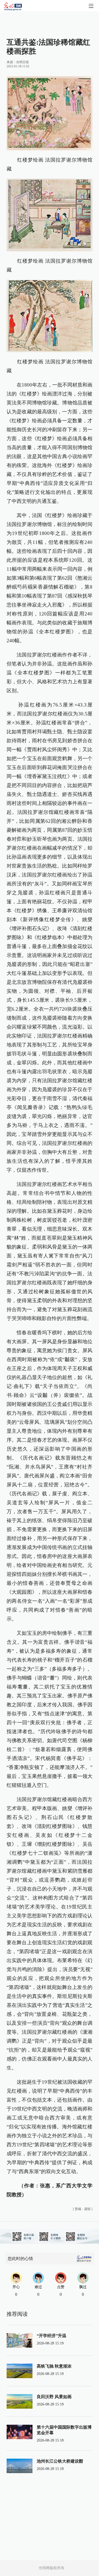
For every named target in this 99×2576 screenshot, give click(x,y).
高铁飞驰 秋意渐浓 (54, 2366)
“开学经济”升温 (51, 2336)
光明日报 (22, 62)
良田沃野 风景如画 (54, 2397)
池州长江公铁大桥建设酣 (60, 2461)
